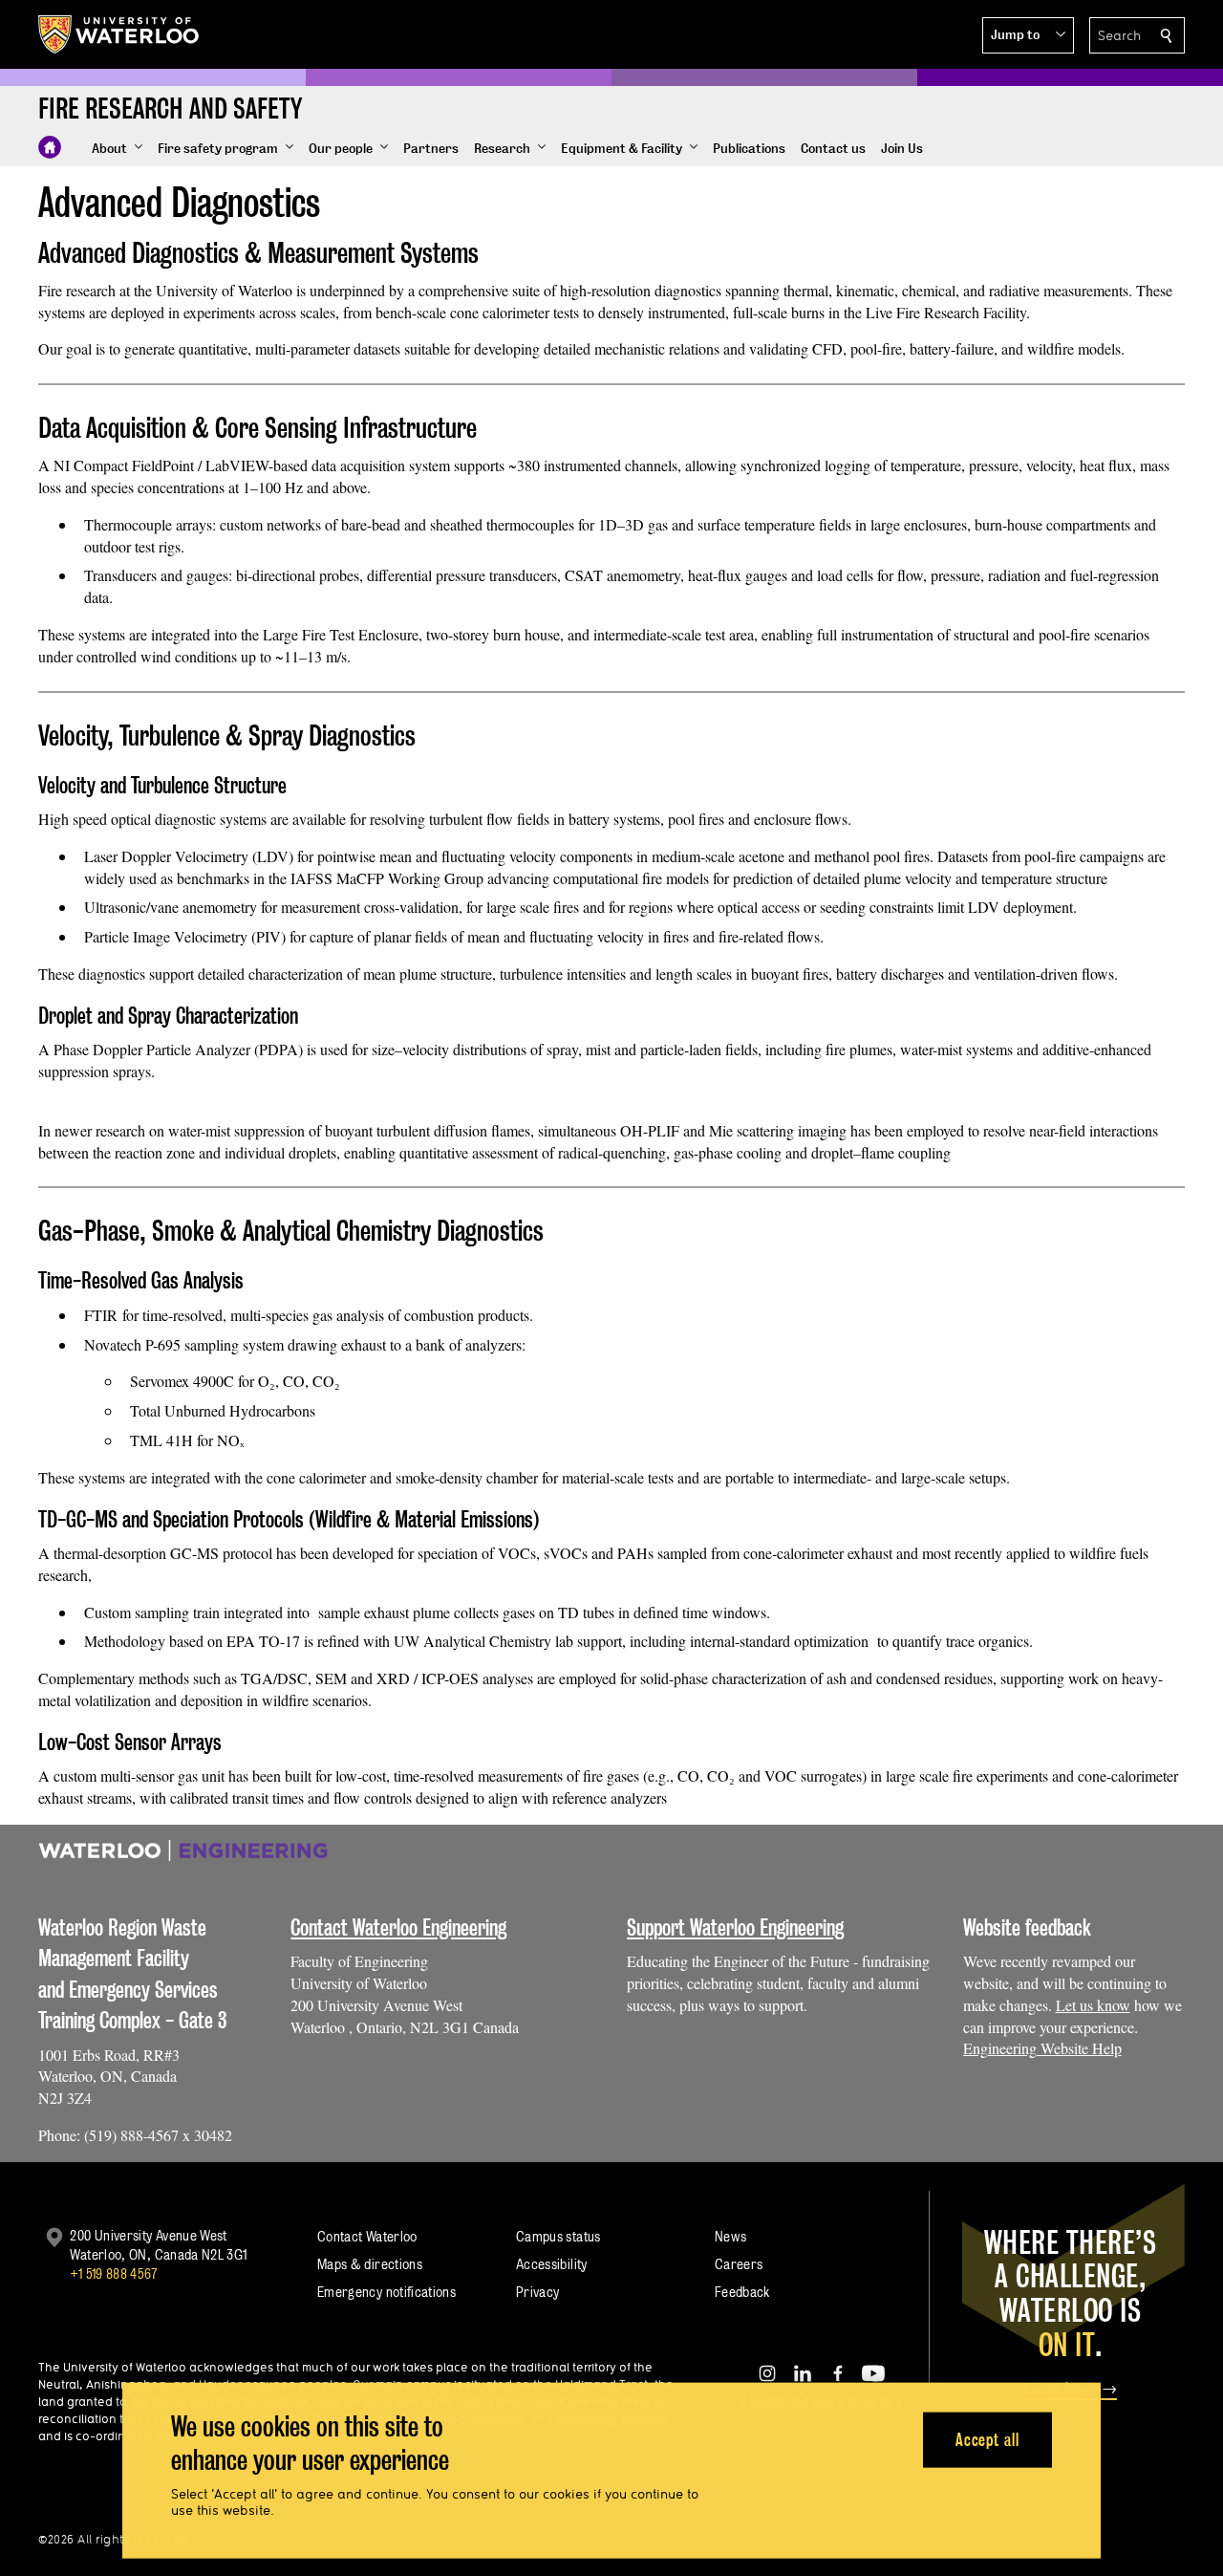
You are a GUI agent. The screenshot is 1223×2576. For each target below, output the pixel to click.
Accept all (987, 2439)
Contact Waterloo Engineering (398, 1927)
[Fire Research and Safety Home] (50, 147)
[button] (1028, 35)
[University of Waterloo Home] (119, 34)
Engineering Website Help (1042, 2048)
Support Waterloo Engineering (735, 1927)
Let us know (1093, 2005)
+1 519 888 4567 (114, 2273)
